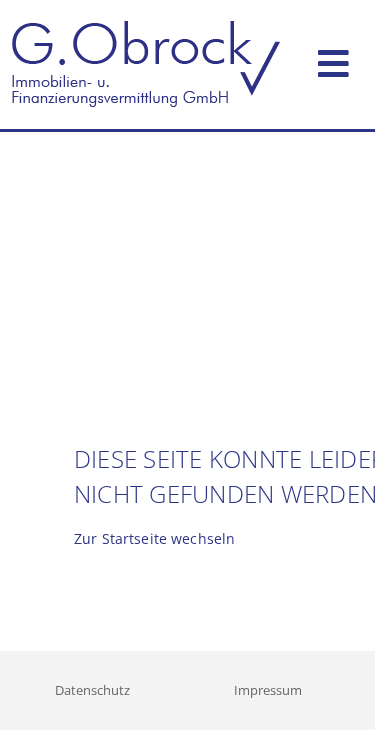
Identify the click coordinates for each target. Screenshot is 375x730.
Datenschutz (92, 690)
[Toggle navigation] (333, 59)
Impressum (268, 690)
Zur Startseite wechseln (154, 538)
